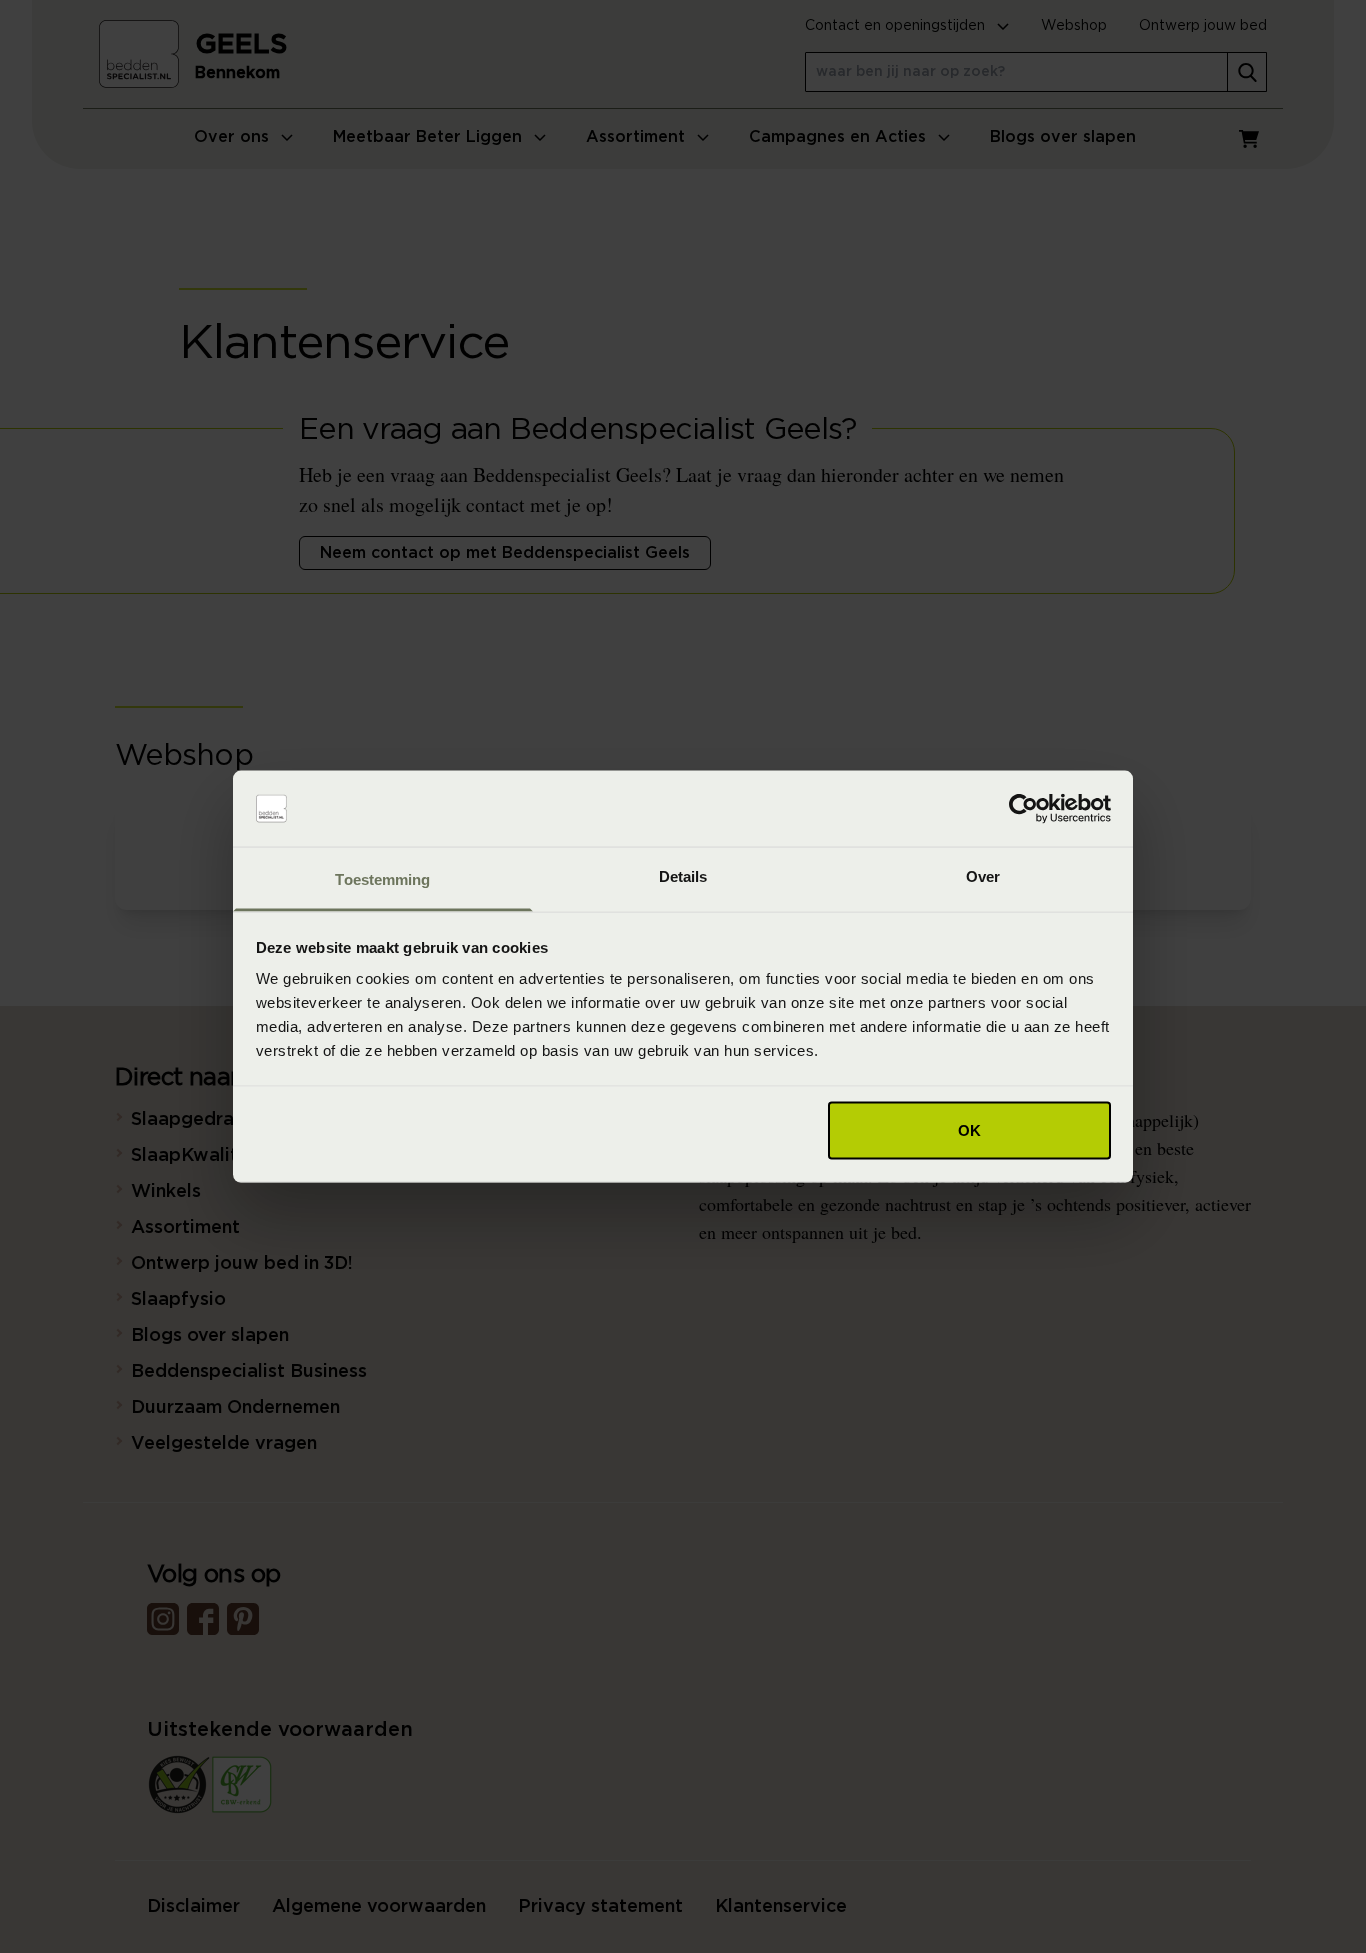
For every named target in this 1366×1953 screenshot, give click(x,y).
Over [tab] (983, 876)
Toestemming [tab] (382, 879)
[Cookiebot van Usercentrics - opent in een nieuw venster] (1023, 809)
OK (969, 1129)
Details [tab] (683, 876)
